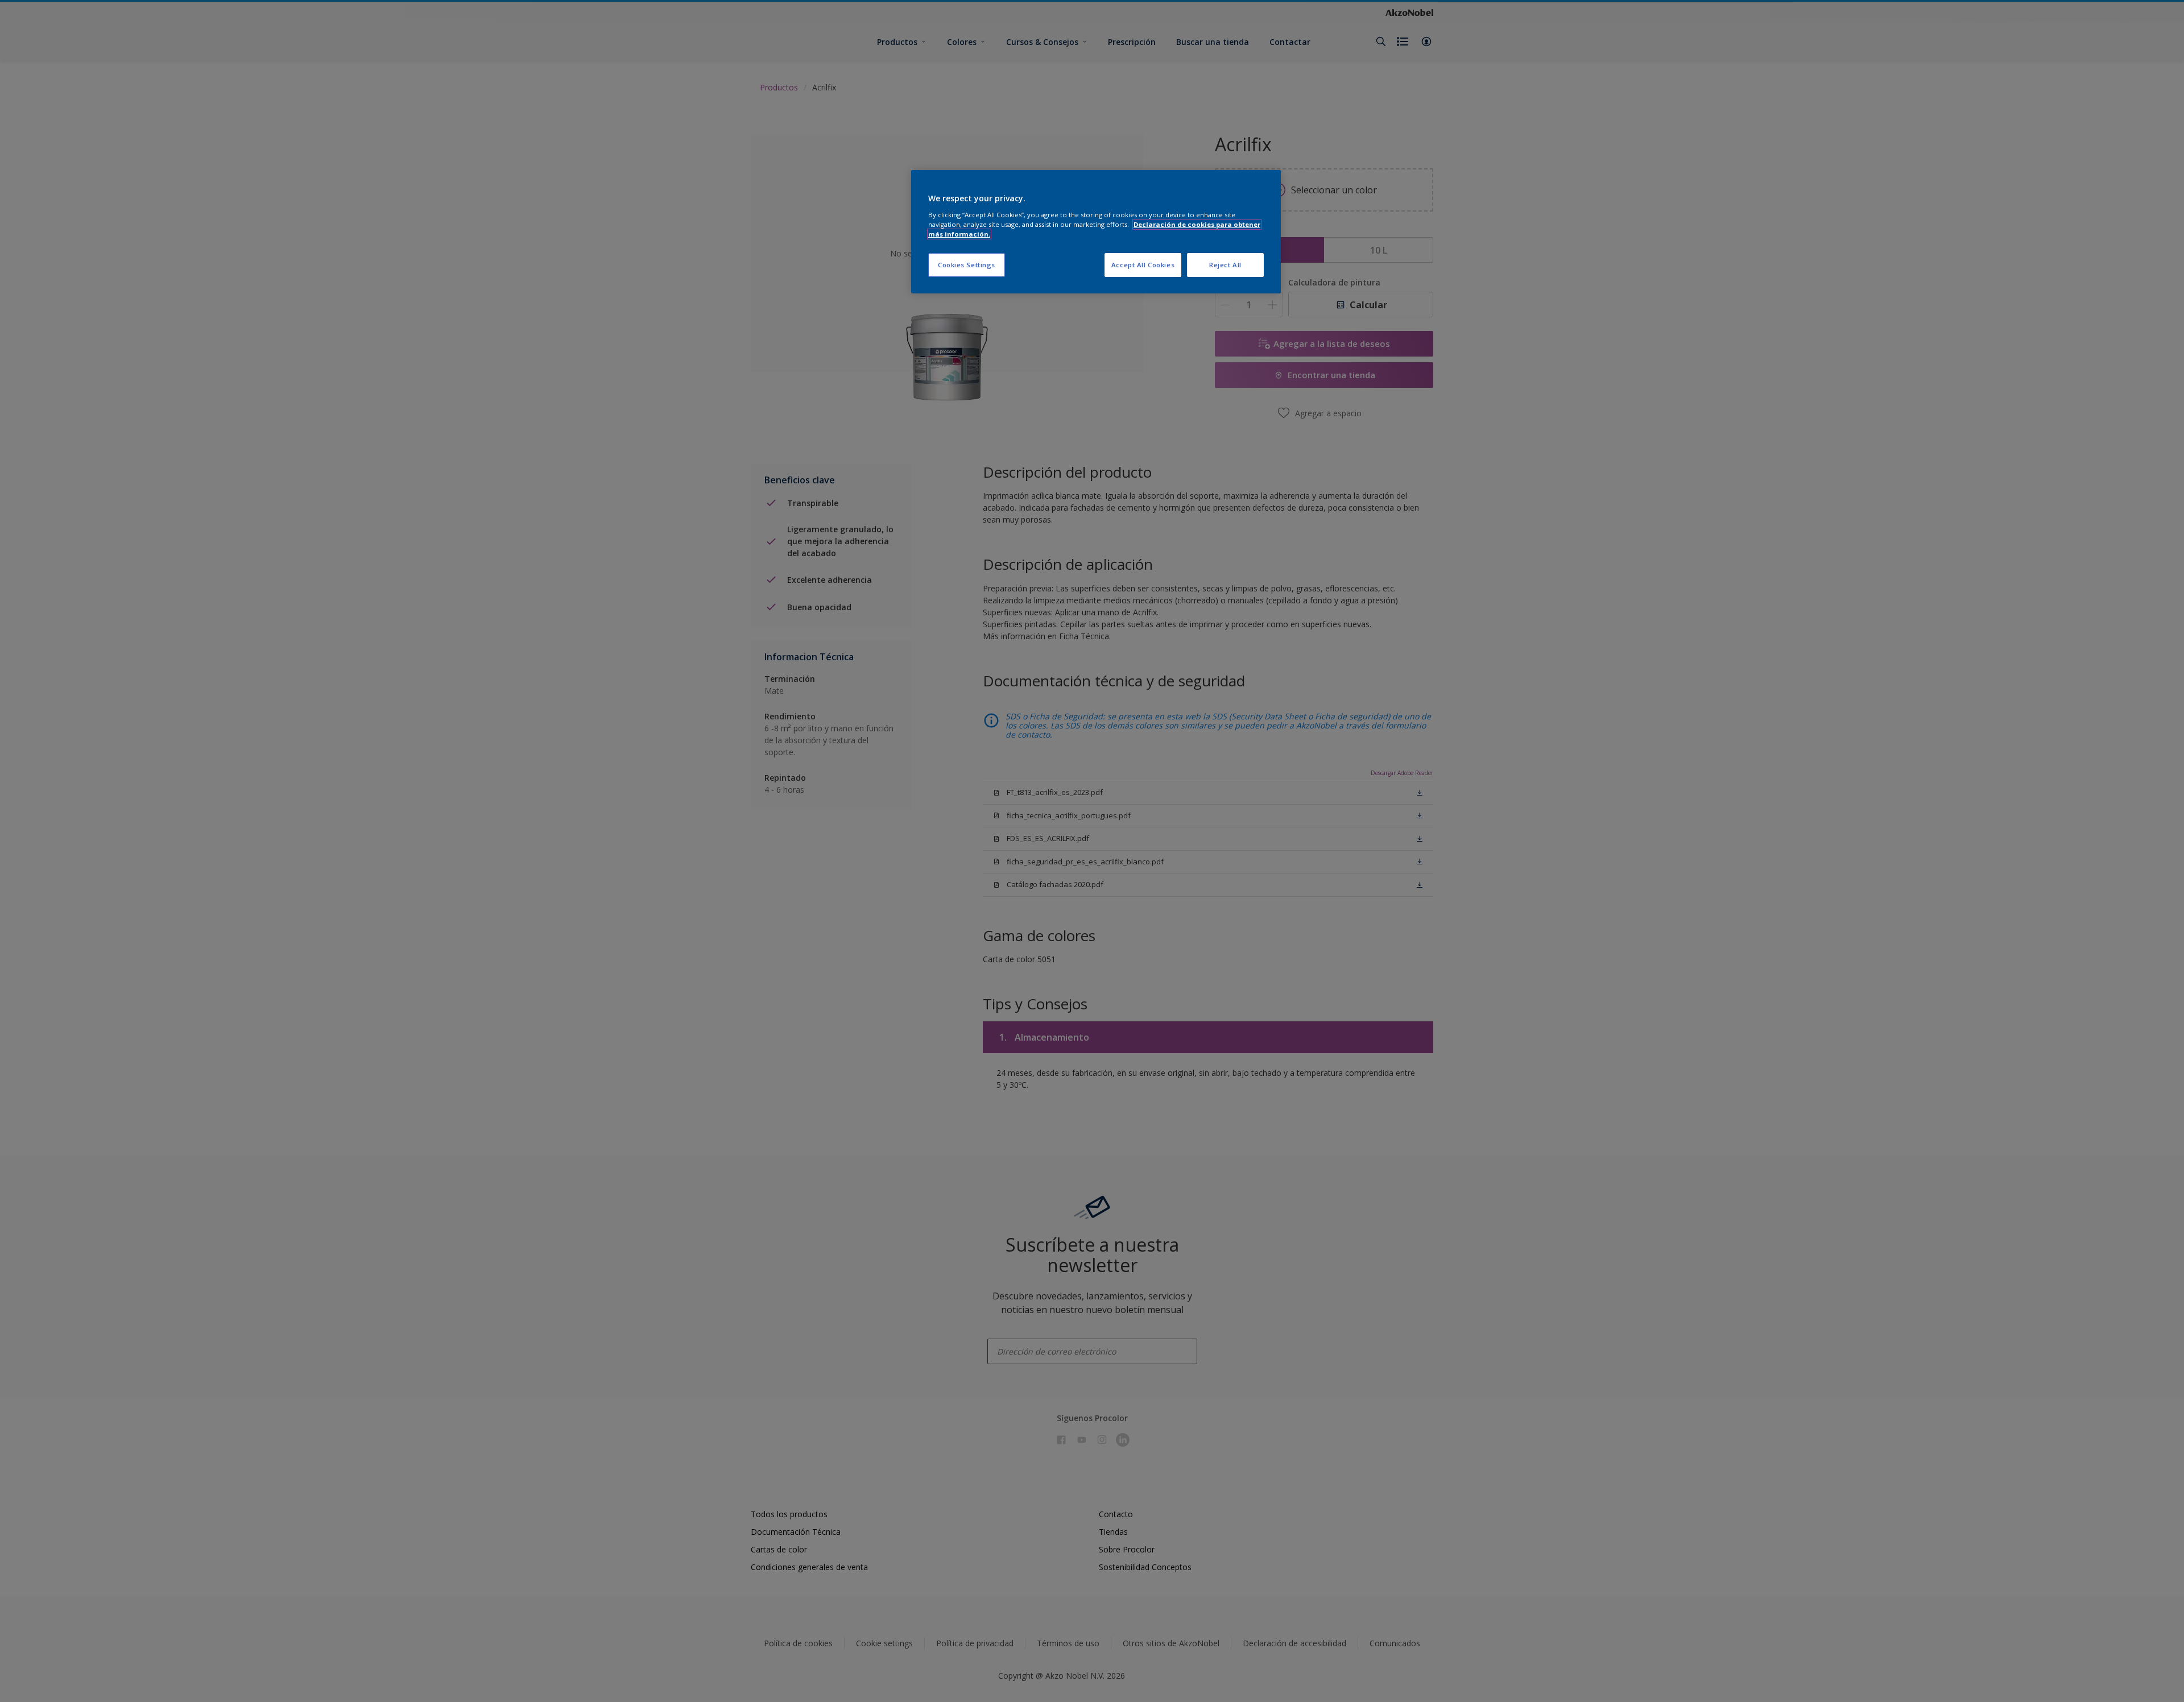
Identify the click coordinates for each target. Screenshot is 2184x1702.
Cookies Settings (967, 265)
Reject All (1225, 265)
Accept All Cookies (1143, 265)
